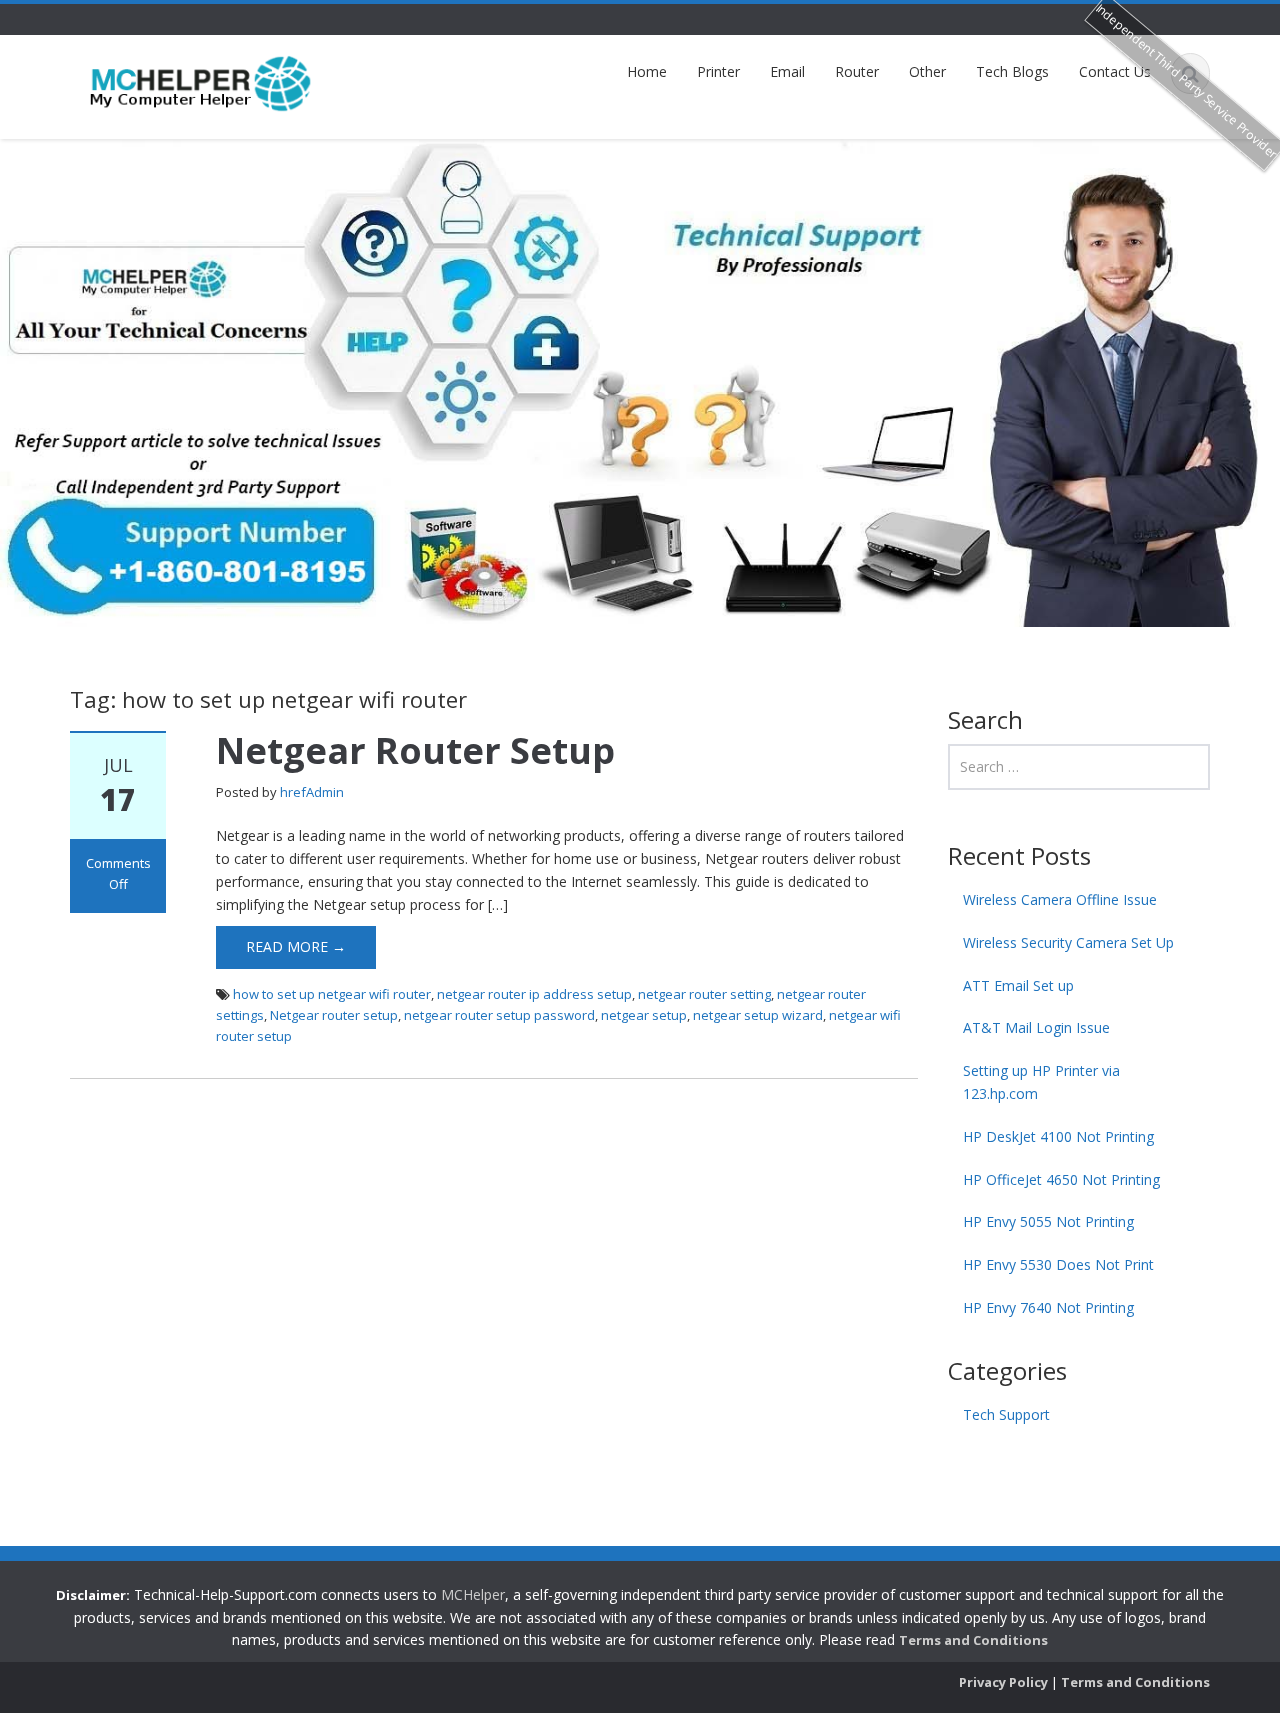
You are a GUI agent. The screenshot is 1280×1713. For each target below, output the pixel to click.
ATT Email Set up (1018, 985)
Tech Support (1006, 1414)
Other (927, 71)
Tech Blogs (1012, 71)
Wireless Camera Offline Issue (1060, 899)
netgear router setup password (499, 1015)
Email (787, 71)
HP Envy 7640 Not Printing (1048, 1307)
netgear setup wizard (758, 1015)
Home (647, 71)
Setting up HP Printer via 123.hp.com (1041, 1082)
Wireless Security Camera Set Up (1068, 942)
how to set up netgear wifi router (332, 994)
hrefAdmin (312, 792)
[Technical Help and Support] (201, 82)
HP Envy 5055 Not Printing (1048, 1221)
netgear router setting (704, 994)
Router (857, 71)
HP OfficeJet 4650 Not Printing (1061, 1179)
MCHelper (473, 1594)
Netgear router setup (334, 1015)
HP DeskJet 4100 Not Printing (1058, 1136)
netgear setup (644, 1015)
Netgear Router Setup (415, 750)
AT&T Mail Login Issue (1036, 1027)
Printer (718, 71)
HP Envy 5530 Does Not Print (1058, 1264)
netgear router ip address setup (534, 994)
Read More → (296, 946)
